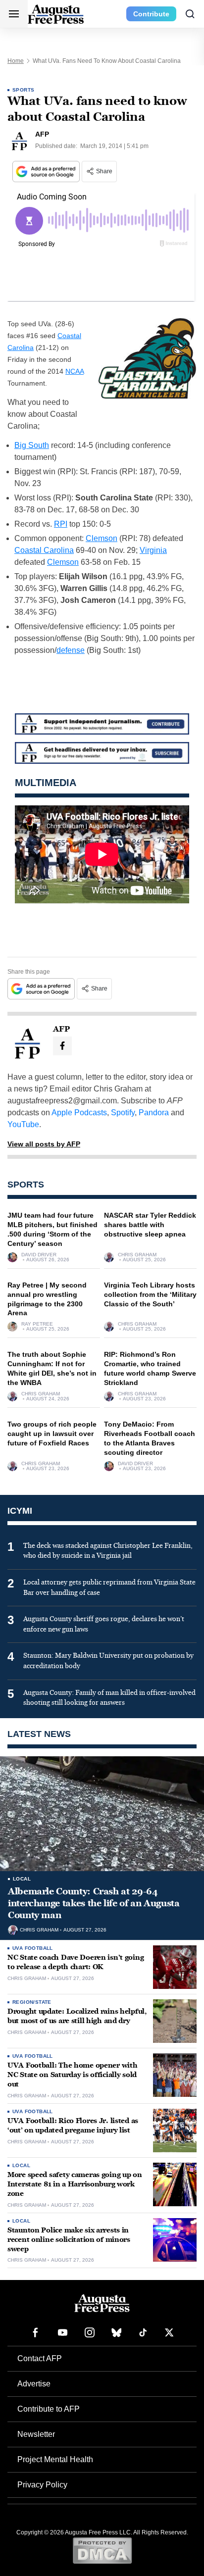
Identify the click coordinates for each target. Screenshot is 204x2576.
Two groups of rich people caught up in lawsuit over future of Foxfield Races (52, 1434)
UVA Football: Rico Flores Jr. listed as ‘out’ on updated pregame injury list (73, 2126)
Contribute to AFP (49, 2409)
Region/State (32, 2002)
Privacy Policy (42, 2485)
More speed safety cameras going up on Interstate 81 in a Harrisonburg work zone (75, 2184)
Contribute (151, 14)
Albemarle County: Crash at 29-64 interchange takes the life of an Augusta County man (94, 1904)
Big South (32, 445)
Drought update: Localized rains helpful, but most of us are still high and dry (77, 2016)
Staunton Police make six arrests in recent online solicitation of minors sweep (69, 2240)
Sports (23, 90)
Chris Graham (137, 1255)
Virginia (153, 550)
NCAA (75, 371)
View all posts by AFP (44, 1144)
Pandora (154, 1113)
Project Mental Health (55, 2459)
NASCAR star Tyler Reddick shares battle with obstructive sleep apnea (150, 1225)
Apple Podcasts (79, 1113)
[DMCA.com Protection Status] (102, 2550)
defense (71, 650)
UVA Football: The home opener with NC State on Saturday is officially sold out (72, 2075)
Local (22, 1879)
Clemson (102, 538)
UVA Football (33, 1948)
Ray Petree (37, 1324)
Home (16, 61)
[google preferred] (47, 172)
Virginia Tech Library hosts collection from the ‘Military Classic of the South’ (150, 1294)
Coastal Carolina (44, 550)
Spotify (123, 1113)
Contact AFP (40, 2358)
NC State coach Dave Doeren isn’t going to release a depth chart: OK (76, 1962)
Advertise (34, 2384)
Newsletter (36, 2434)
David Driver (39, 1255)
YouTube (23, 1124)
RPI (61, 524)
